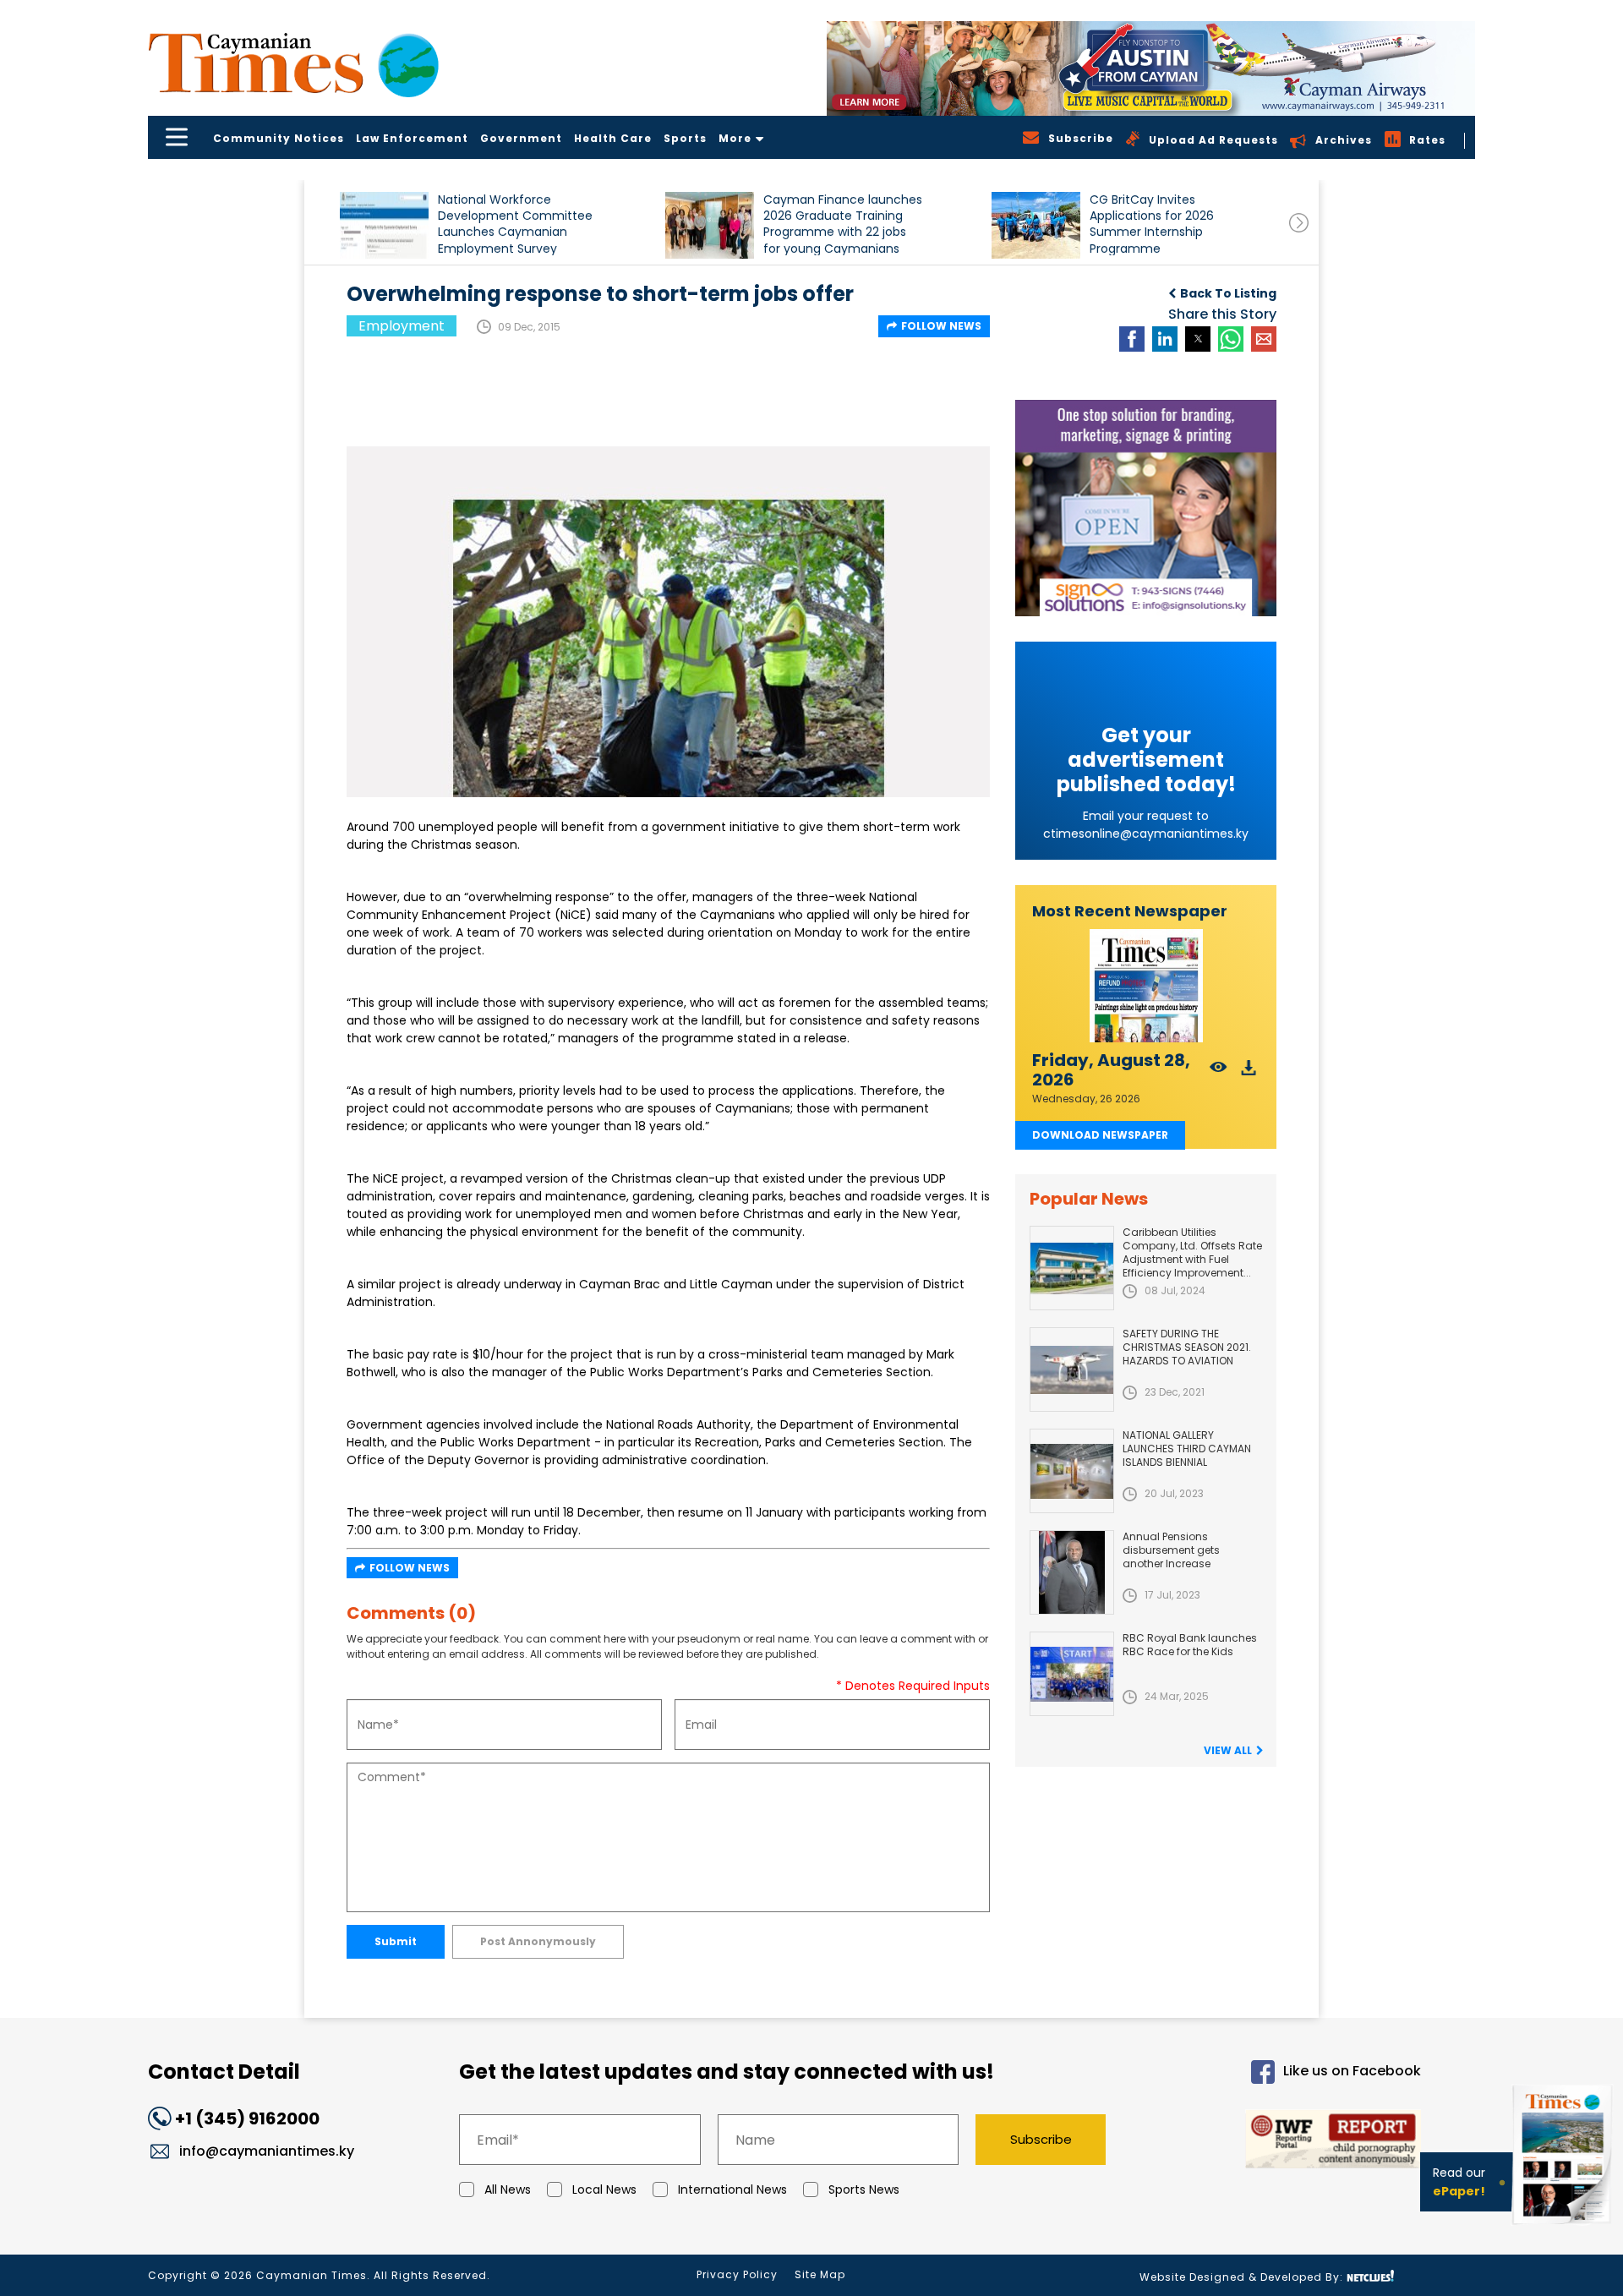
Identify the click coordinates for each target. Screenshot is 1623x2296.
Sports (685, 138)
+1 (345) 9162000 (247, 2118)
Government (521, 138)
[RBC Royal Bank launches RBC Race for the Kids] (1072, 1674)
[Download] (1249, 1072)
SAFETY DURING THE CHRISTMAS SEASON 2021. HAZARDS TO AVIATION (1187, 1347)
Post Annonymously (538, 1941)
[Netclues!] (1370, 2276)
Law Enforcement (412, 138)
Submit (396, 1941)
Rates (1427, 140)
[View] (1219, 1072)
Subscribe (1041, 2139)
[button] (384, 225)
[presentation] (1299, 223)
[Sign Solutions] (1146, 508)
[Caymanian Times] (293, 63)
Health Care (613, 138)
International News (732, 2189)
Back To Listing (1228, 293)
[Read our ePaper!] (1564, 2228)
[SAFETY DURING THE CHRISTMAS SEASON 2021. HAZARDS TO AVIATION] (1072, 1369)
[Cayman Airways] (1151, 68)
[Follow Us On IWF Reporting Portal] (1278, 2142)
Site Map (820, 2274)
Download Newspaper (1100, 1135)
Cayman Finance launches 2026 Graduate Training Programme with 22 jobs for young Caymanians (843, 224)
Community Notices (279, 138)
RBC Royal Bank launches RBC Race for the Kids (1190, 1645)
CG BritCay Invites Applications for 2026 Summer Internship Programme (1152, 224)
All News (508, 2189)
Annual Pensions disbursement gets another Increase (1171, 1550)
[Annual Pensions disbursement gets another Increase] (1072, 1572)
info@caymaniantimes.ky (267, 2151)
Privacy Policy (737, 2274)
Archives (1344, 140)
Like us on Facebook (1352, 2072)
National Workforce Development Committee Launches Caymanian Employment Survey (515, 224)
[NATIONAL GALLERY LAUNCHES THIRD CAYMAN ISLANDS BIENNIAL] (1072, 1471)
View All (1228, 1750)
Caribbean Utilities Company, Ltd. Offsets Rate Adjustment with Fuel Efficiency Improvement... (1192, 1252)
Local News (604, 2189)
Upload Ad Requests (1213, 140)
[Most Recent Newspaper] (1146, 986)
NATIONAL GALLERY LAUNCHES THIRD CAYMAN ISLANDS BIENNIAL (1187, 1449)
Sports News (864, 2189)
